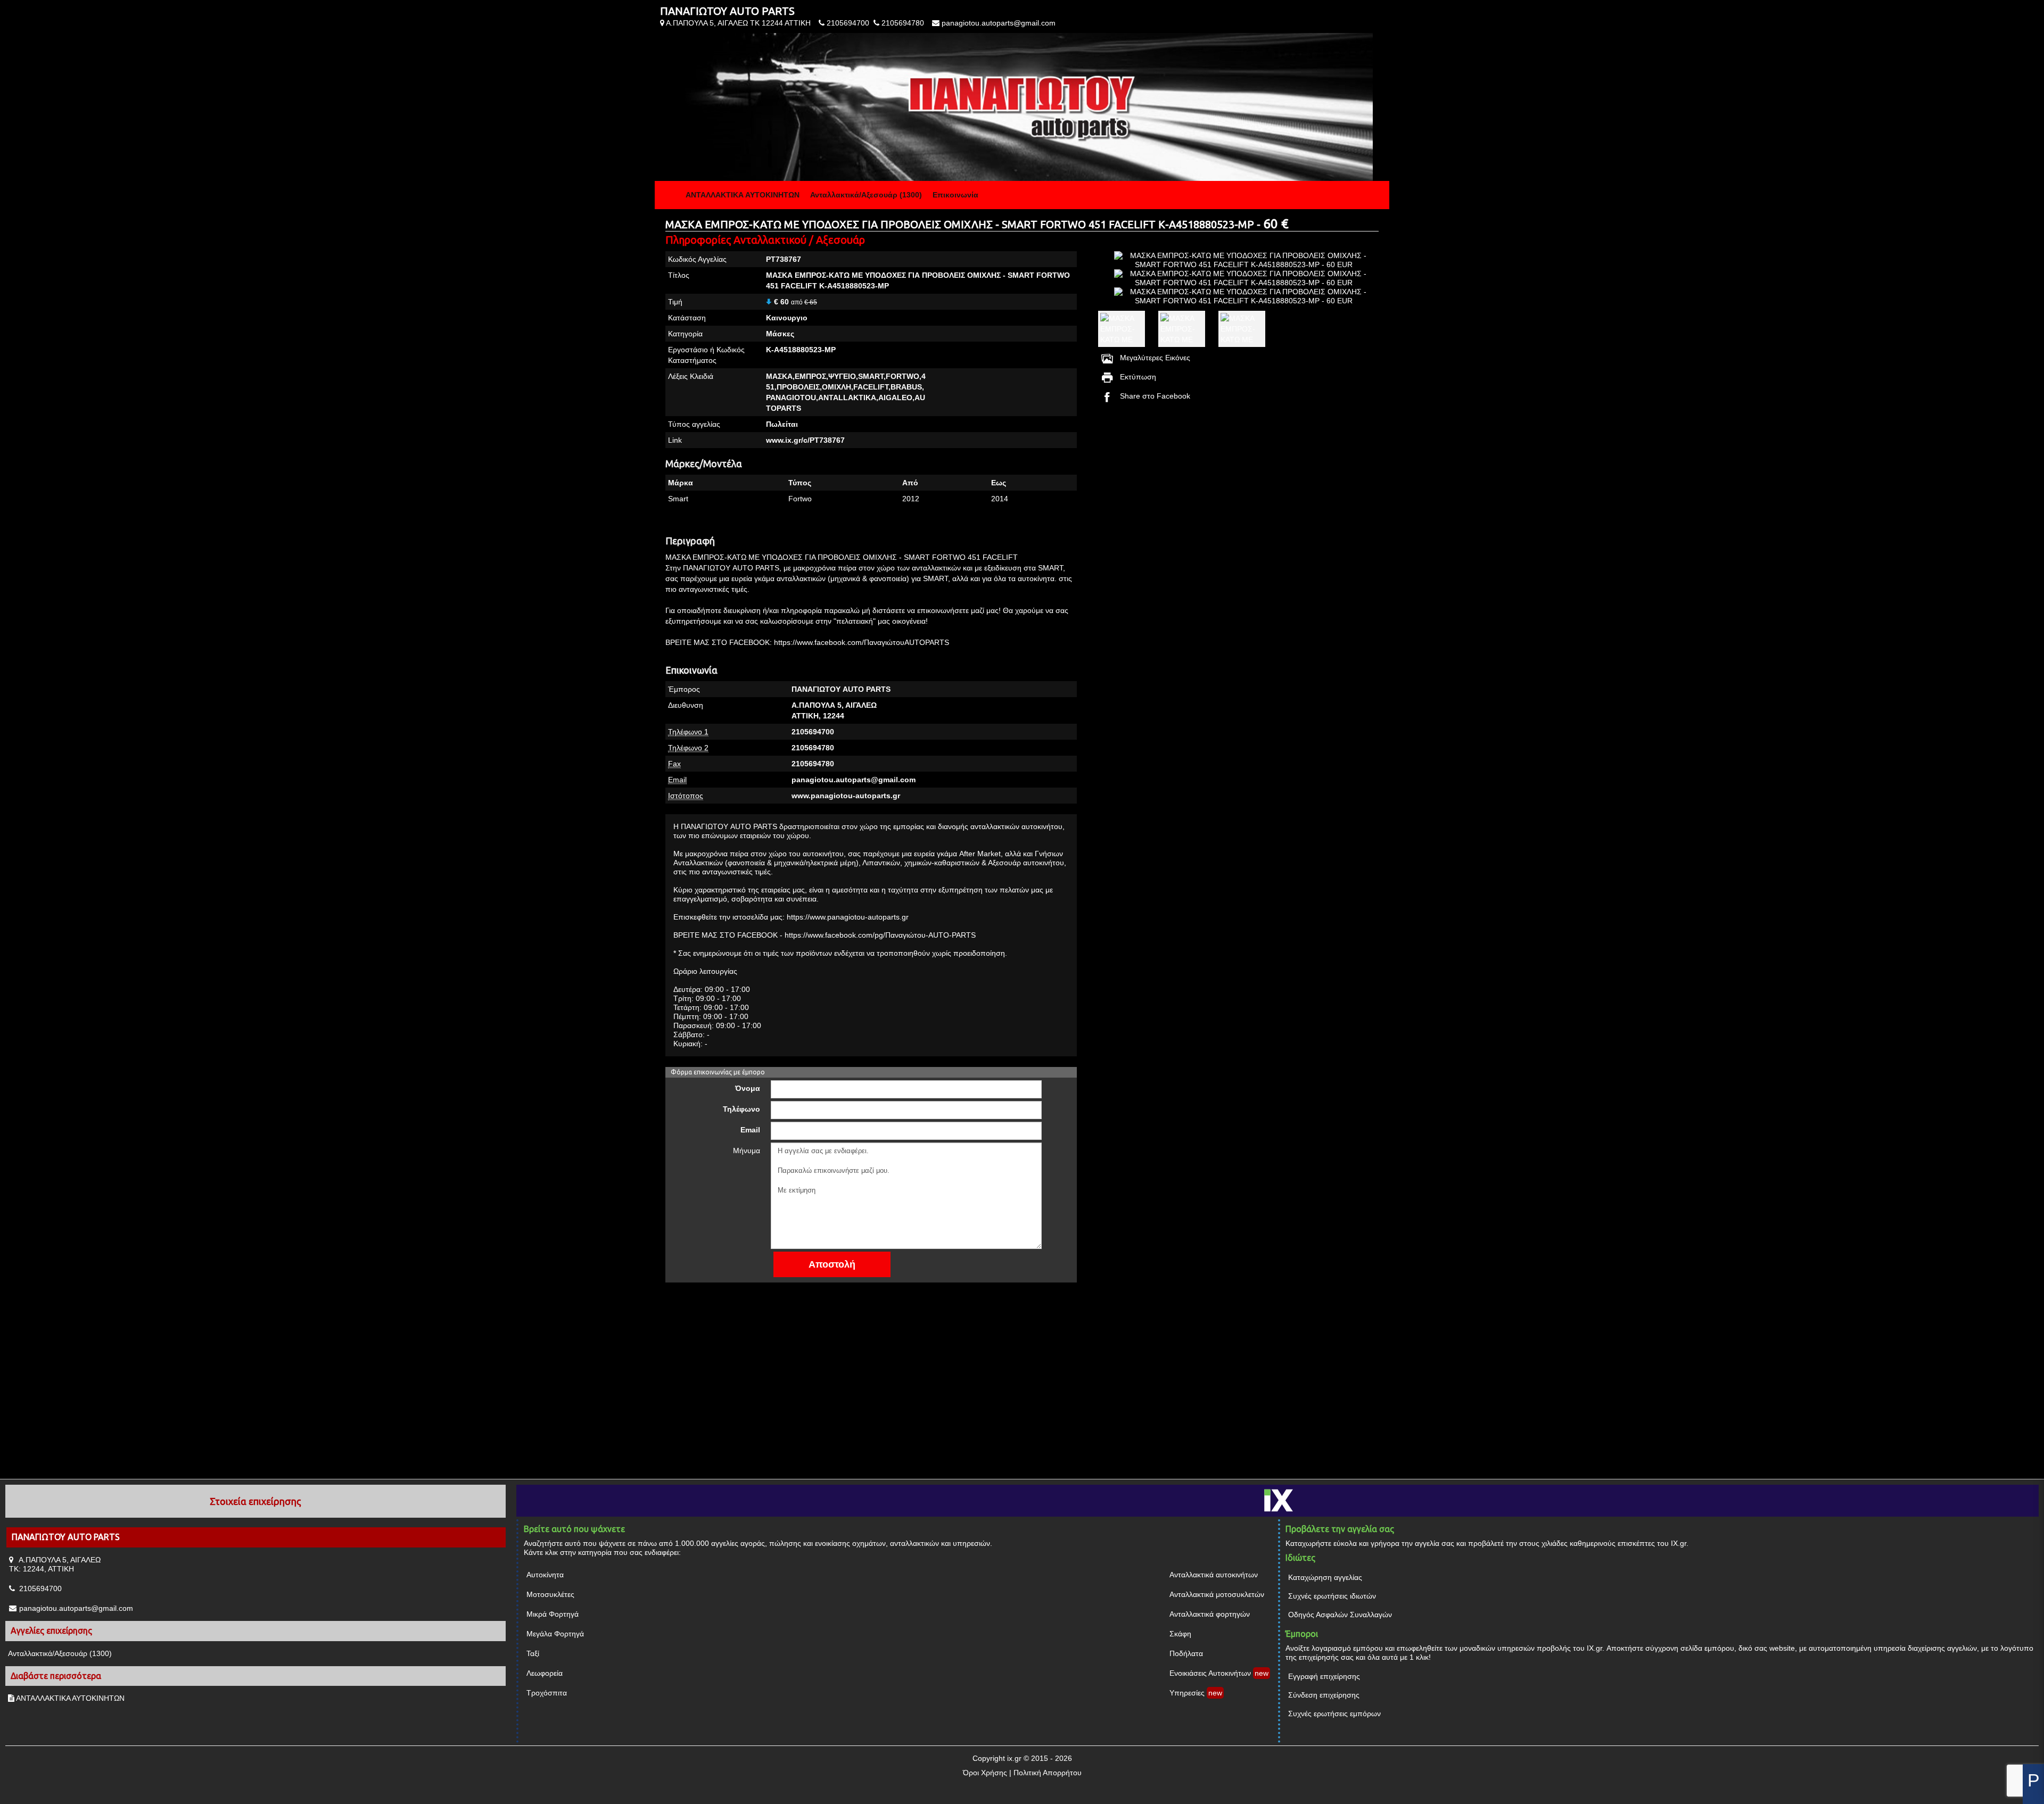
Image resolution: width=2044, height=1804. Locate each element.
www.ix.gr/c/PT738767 (805, 440)
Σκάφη (1180, 1634)
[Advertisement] (1233, 491)
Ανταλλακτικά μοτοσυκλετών (1217, 1594)
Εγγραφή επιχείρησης (1324, 1676)
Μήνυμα (747, 1151)
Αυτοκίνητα (545, 1575)
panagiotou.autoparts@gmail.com (999, 23)
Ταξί (533, 1653)
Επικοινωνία (955, 195)
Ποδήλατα (1186, 1653)
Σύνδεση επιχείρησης (1324, 1695)
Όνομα (748, 1088)
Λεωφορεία (545, 1673)
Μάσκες (780, 334)
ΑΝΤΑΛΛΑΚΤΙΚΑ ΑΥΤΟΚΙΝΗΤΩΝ (743, 195)
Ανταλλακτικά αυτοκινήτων (1214, 1575)
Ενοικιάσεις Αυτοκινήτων (1210, 1673)
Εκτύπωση (1138, 377)
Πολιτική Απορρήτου (1048, 1773)
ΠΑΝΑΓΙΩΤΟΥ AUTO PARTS (727, 11)
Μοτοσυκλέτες (550, 1594)
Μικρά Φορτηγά (553, 1614)
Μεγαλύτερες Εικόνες (1155, 358)
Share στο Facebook (1155, 396)
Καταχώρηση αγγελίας (1325, 1577)
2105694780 (903, 23)
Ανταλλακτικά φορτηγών (1210, 1614)
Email (750, 1130)
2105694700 (848, 23)
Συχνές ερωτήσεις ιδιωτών (1332, 1596)
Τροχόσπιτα (547, 1693)
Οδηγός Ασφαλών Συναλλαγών (1340, 1615)
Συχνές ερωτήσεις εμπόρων (1334, 1714)
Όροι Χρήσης (985, 1773)
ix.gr (1014, 1758)
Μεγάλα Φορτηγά (555, 1634)
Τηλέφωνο (741, 1109)
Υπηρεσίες (1187, 1693)
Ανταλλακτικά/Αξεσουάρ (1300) (866, 195)
